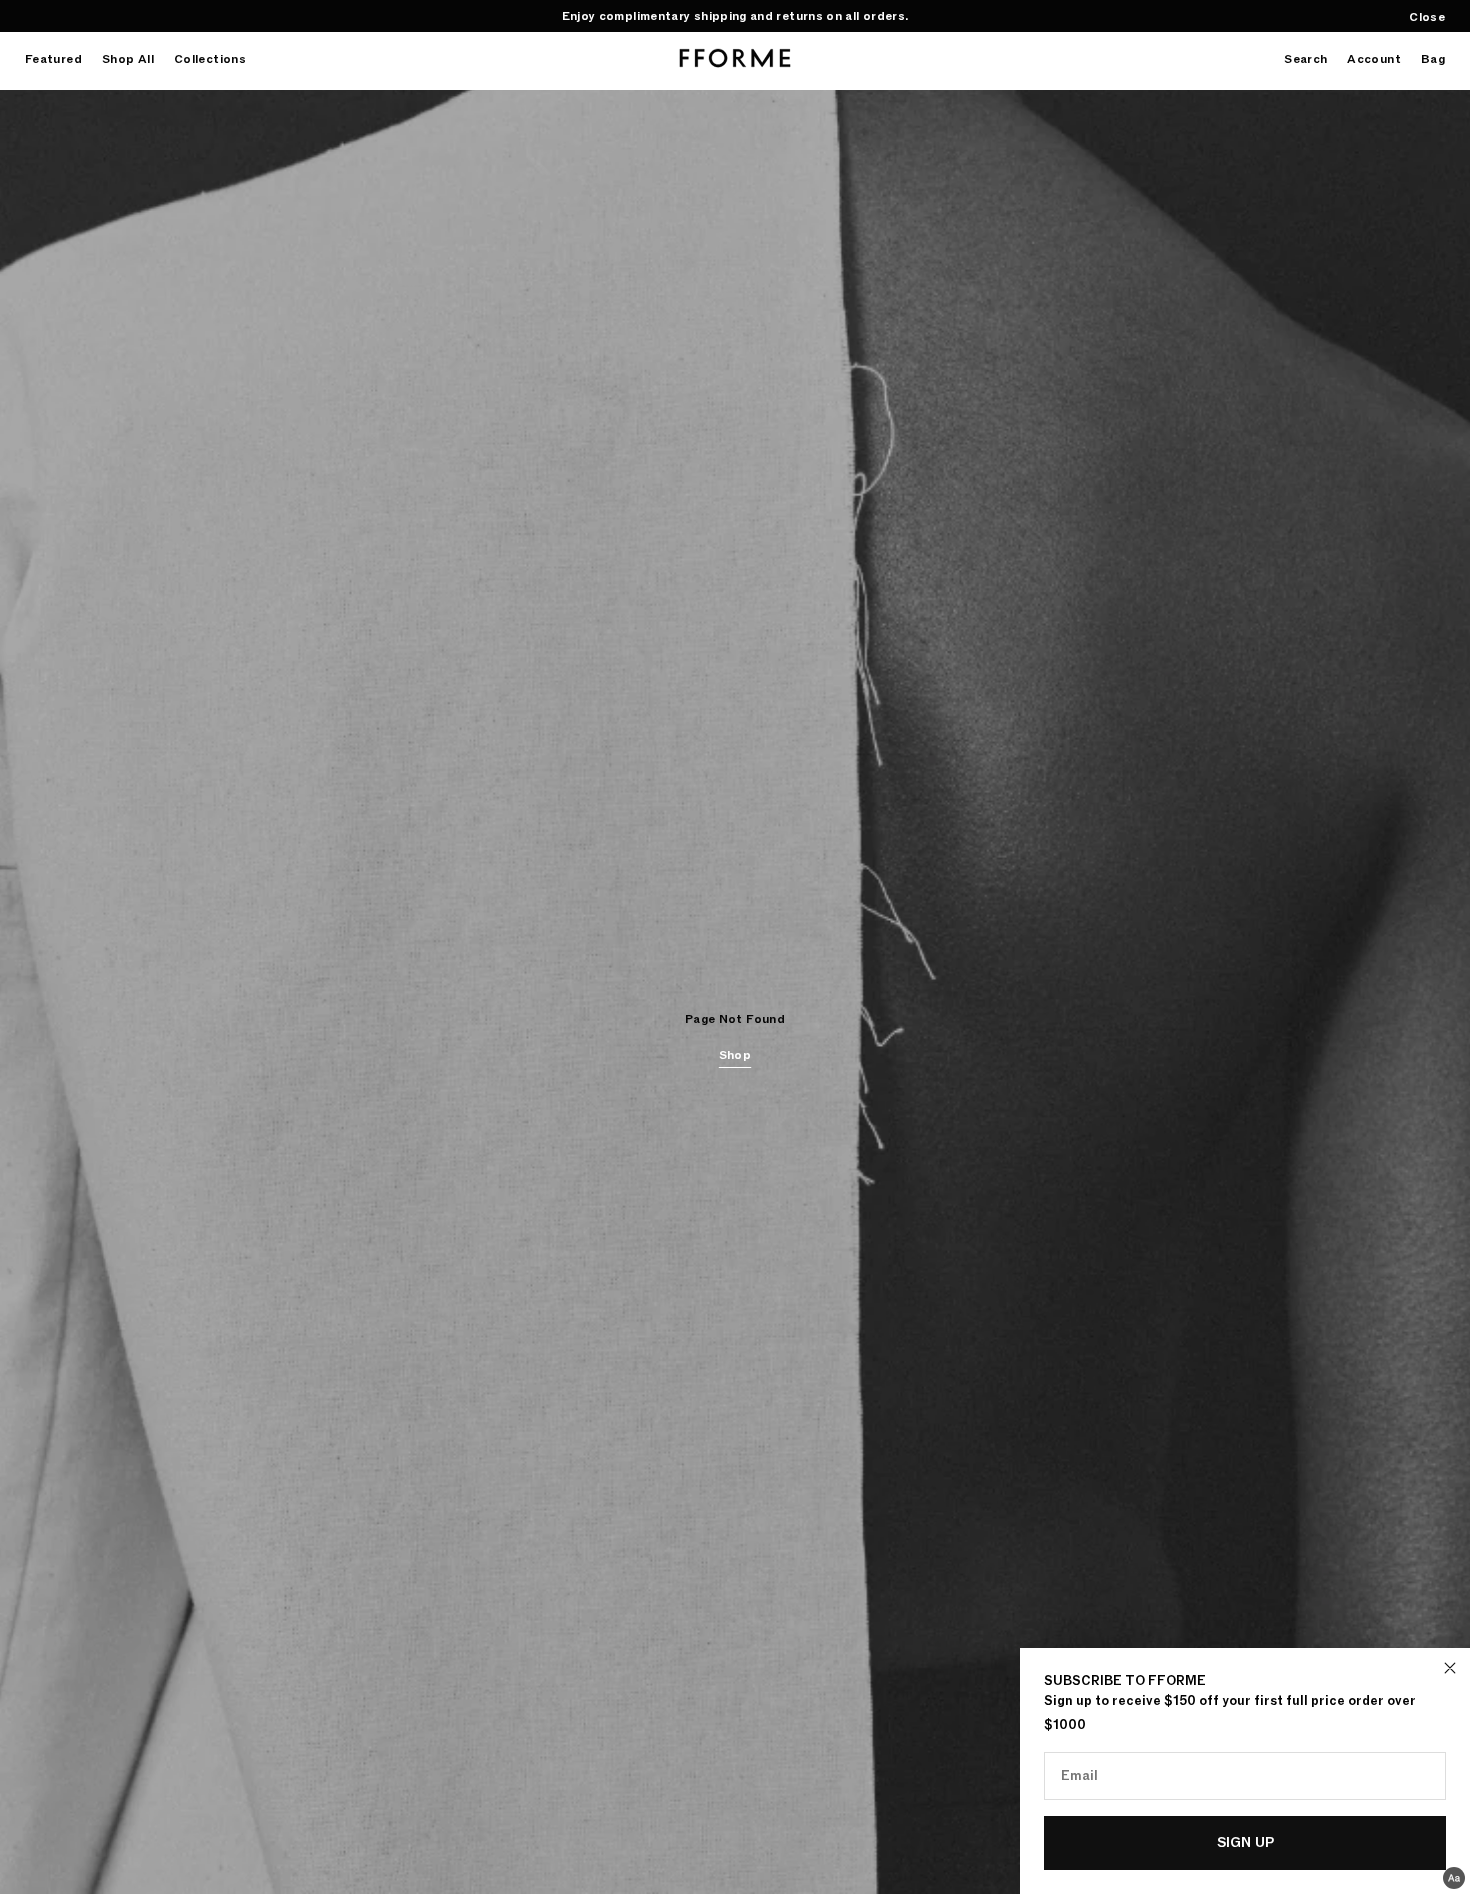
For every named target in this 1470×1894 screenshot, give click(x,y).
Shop (735, 1055)
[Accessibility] (1454, 1878)
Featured (53, 59)
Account (1374, 59)
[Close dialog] (1450, 1668)
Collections (210, 59)
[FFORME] (735, 58)
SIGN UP (1245, 1842)
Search (1305, 59)
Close (1427, 17)
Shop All (128, 59)
